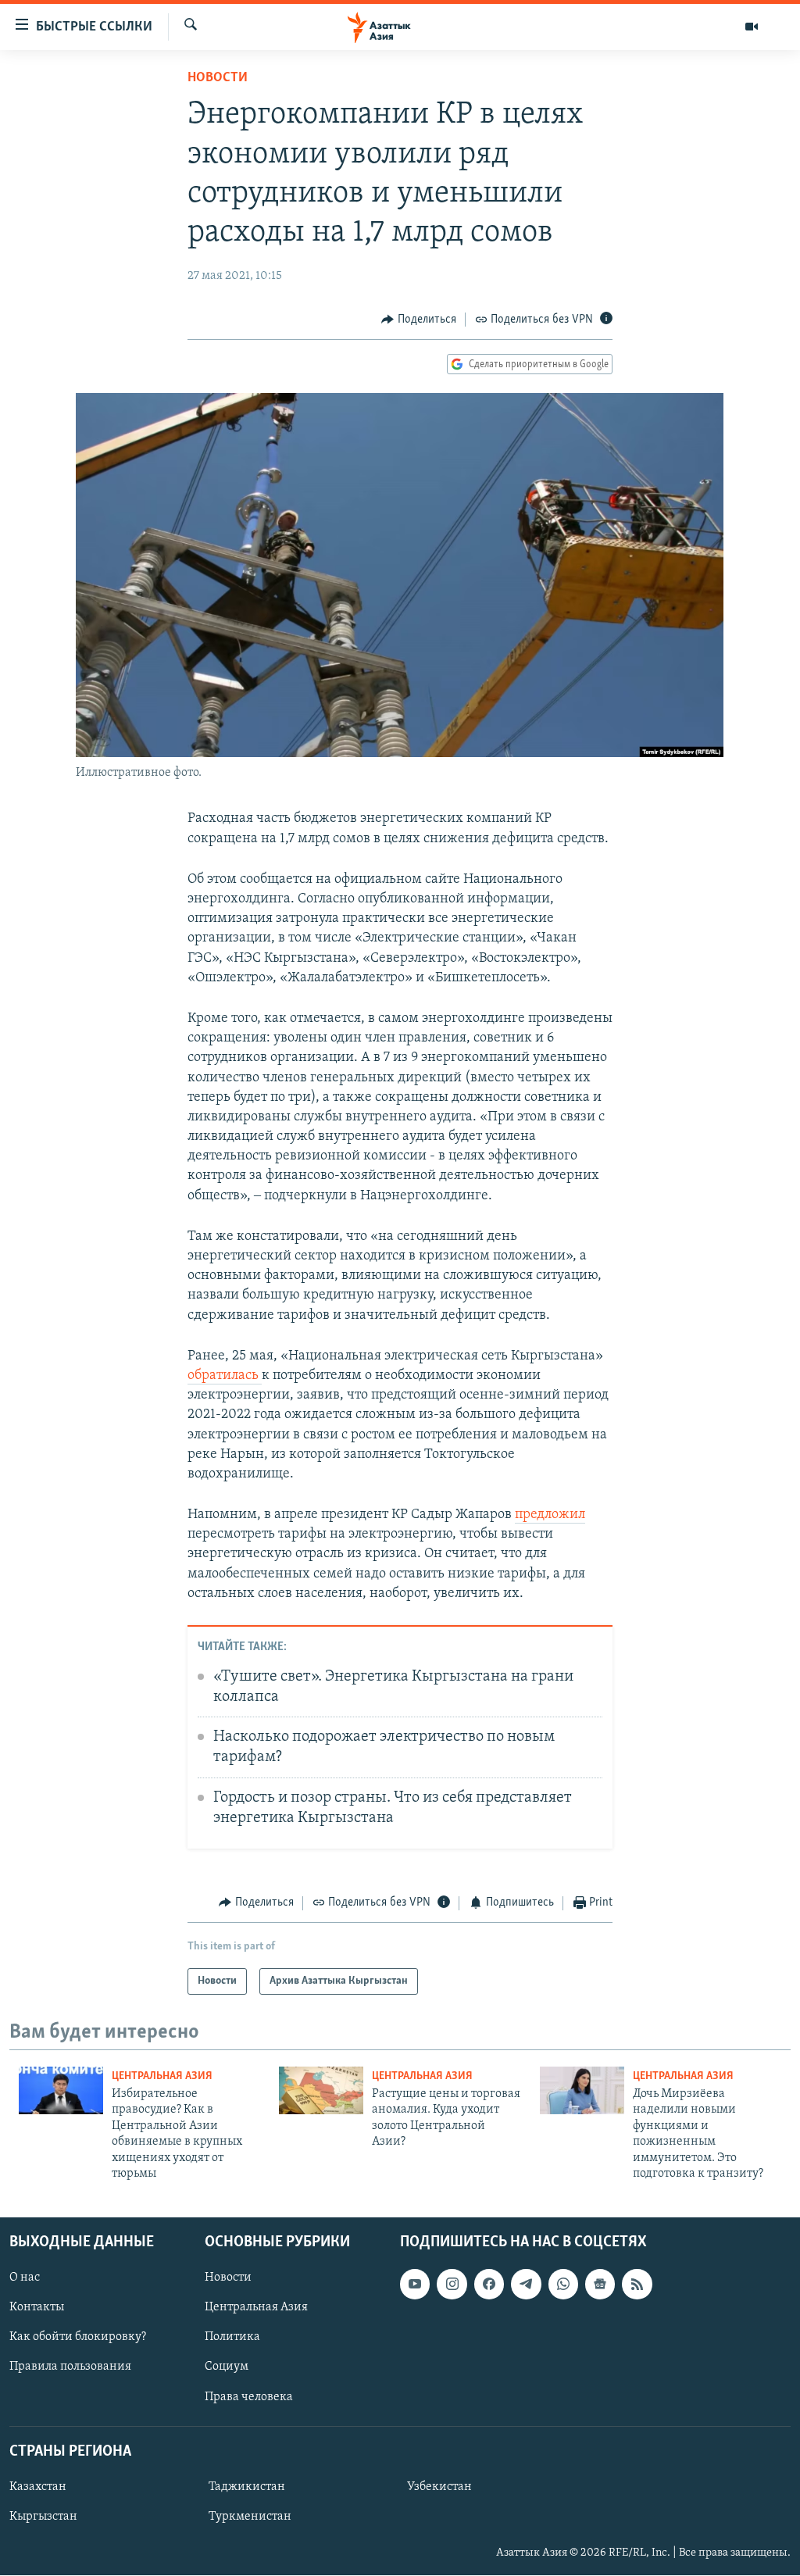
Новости (218, 78)
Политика (232, 2338)
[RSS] (637, 2285)
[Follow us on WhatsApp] (563, 2285)
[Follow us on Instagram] (452, 2285)
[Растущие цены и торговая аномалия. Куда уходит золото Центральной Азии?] (321, 2090)
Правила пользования (70, 2367)
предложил (550, 1515)
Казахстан (38, 2487)
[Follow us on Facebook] (489, 2285)
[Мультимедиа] (752, 27)
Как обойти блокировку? (78, 2338)
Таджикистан (247, 2487)
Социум (227, 2367)
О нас (25, 2278)
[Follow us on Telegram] (526, 2285)
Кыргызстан (43, 2517)
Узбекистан (439, 2487)
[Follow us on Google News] (600, 2285)
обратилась (225, 1376)
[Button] (419, 320)
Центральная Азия (162, 2076)
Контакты (37, 2308)
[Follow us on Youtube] (415, 2285)
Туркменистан (250, 2517)
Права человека (249, 2397)
